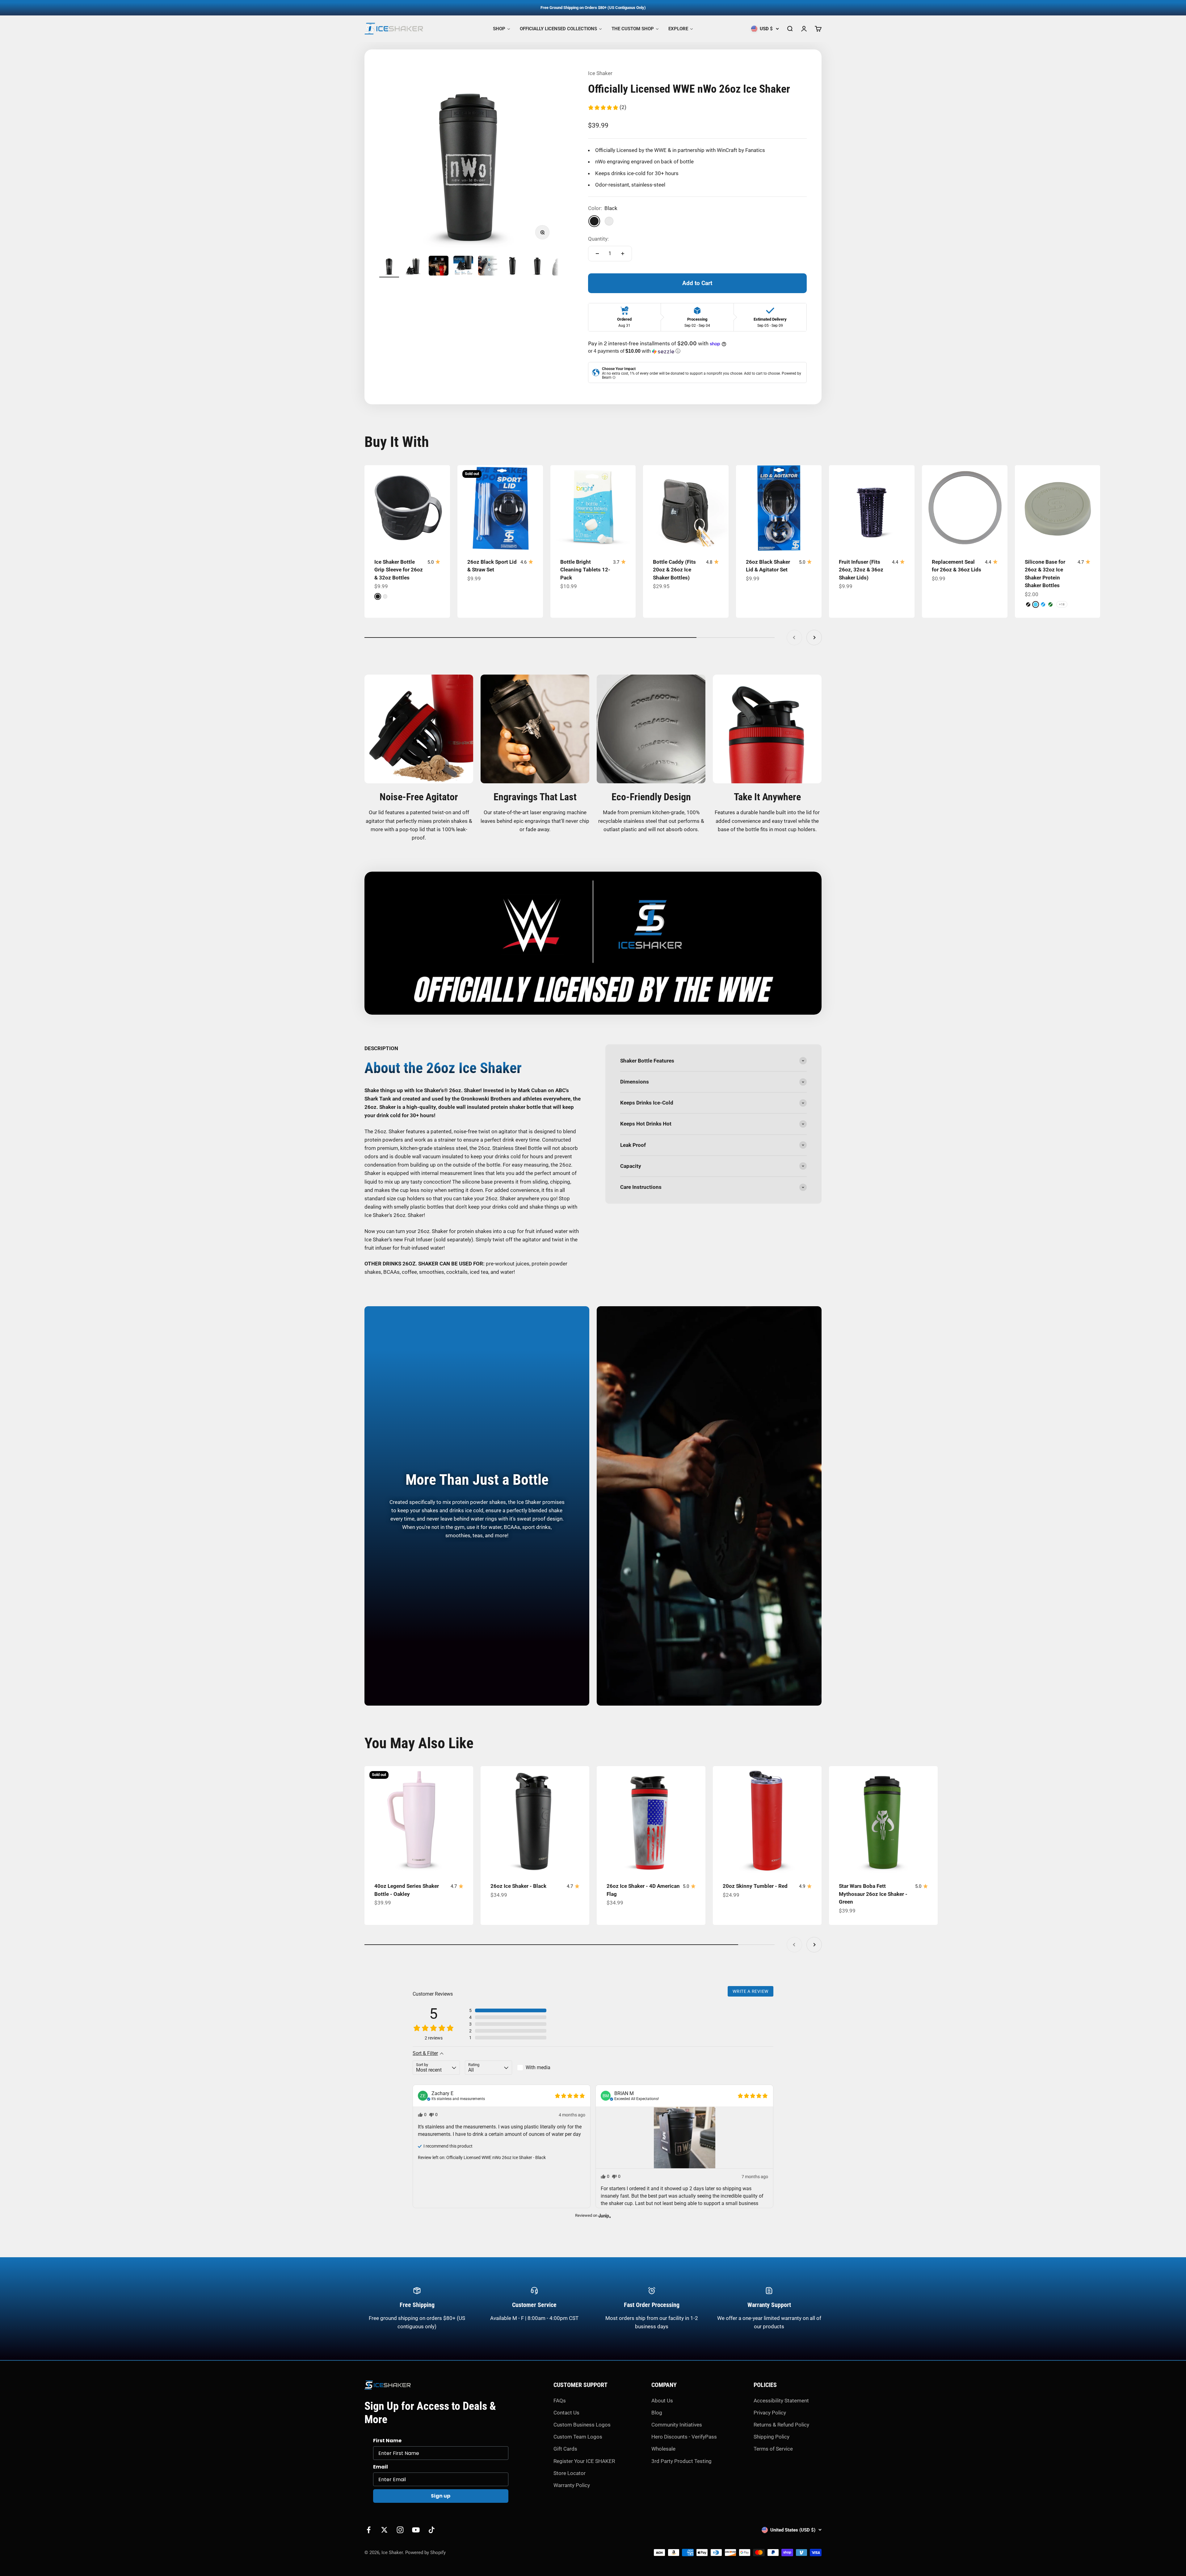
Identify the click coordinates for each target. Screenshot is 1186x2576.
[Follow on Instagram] (400, 2530)
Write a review (751, 1991)
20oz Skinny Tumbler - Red (755, 1886)
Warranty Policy (572, 2485)
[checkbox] (541, 2068)
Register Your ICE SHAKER (584, 2461)
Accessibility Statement (781, 2401)
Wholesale (663, 2449)
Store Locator (570, 2473)
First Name (387, 2441)
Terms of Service (773, 2449)
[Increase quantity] (623, 254)
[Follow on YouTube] (416, 2530)
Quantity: (598, 239)
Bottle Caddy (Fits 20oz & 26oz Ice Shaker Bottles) (674, 570)
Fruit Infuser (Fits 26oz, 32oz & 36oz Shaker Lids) (861, 570)
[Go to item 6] (513, 267)
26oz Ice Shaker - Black (518, 1886)
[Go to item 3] (439, 267)
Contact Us (566, 2413)
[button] (607, 107)
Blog (657, 2413)
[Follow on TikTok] (432, 2530)
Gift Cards (565, 2449)
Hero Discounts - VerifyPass (684, 2437)
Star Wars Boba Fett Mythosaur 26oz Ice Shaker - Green (873, 1894)
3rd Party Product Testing (681, 2461)
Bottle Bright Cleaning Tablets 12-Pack (585, 570)
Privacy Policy (770, 2413)
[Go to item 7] (537, 267)
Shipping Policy (772, 2437)
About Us (662, 2401)
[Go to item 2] (414, 267)
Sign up (441, 2496)
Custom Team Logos (578, 2437)
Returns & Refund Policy (781, 2425)
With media (538, 2067)
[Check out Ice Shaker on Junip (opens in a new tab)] (604, 2216)
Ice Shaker (600, 73)
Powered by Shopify (425, 2553)
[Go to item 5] (488, 267)
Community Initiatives (677, 2425)
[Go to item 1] (389, 267)
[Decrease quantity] (597, 254)
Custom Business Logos (582, 2425)
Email (381, 2467)
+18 (1062, 604)
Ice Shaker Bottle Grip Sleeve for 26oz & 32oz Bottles (399, 570)
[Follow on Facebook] (369, 2530)
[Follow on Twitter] (384, 2530)
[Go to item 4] (463, 267)
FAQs (560, 2401)
